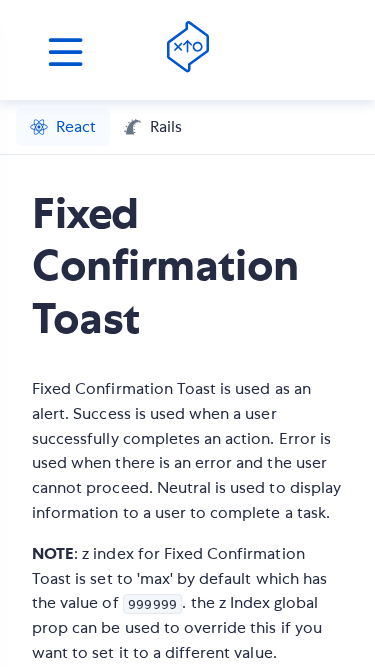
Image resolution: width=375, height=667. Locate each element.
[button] (63, 127)
